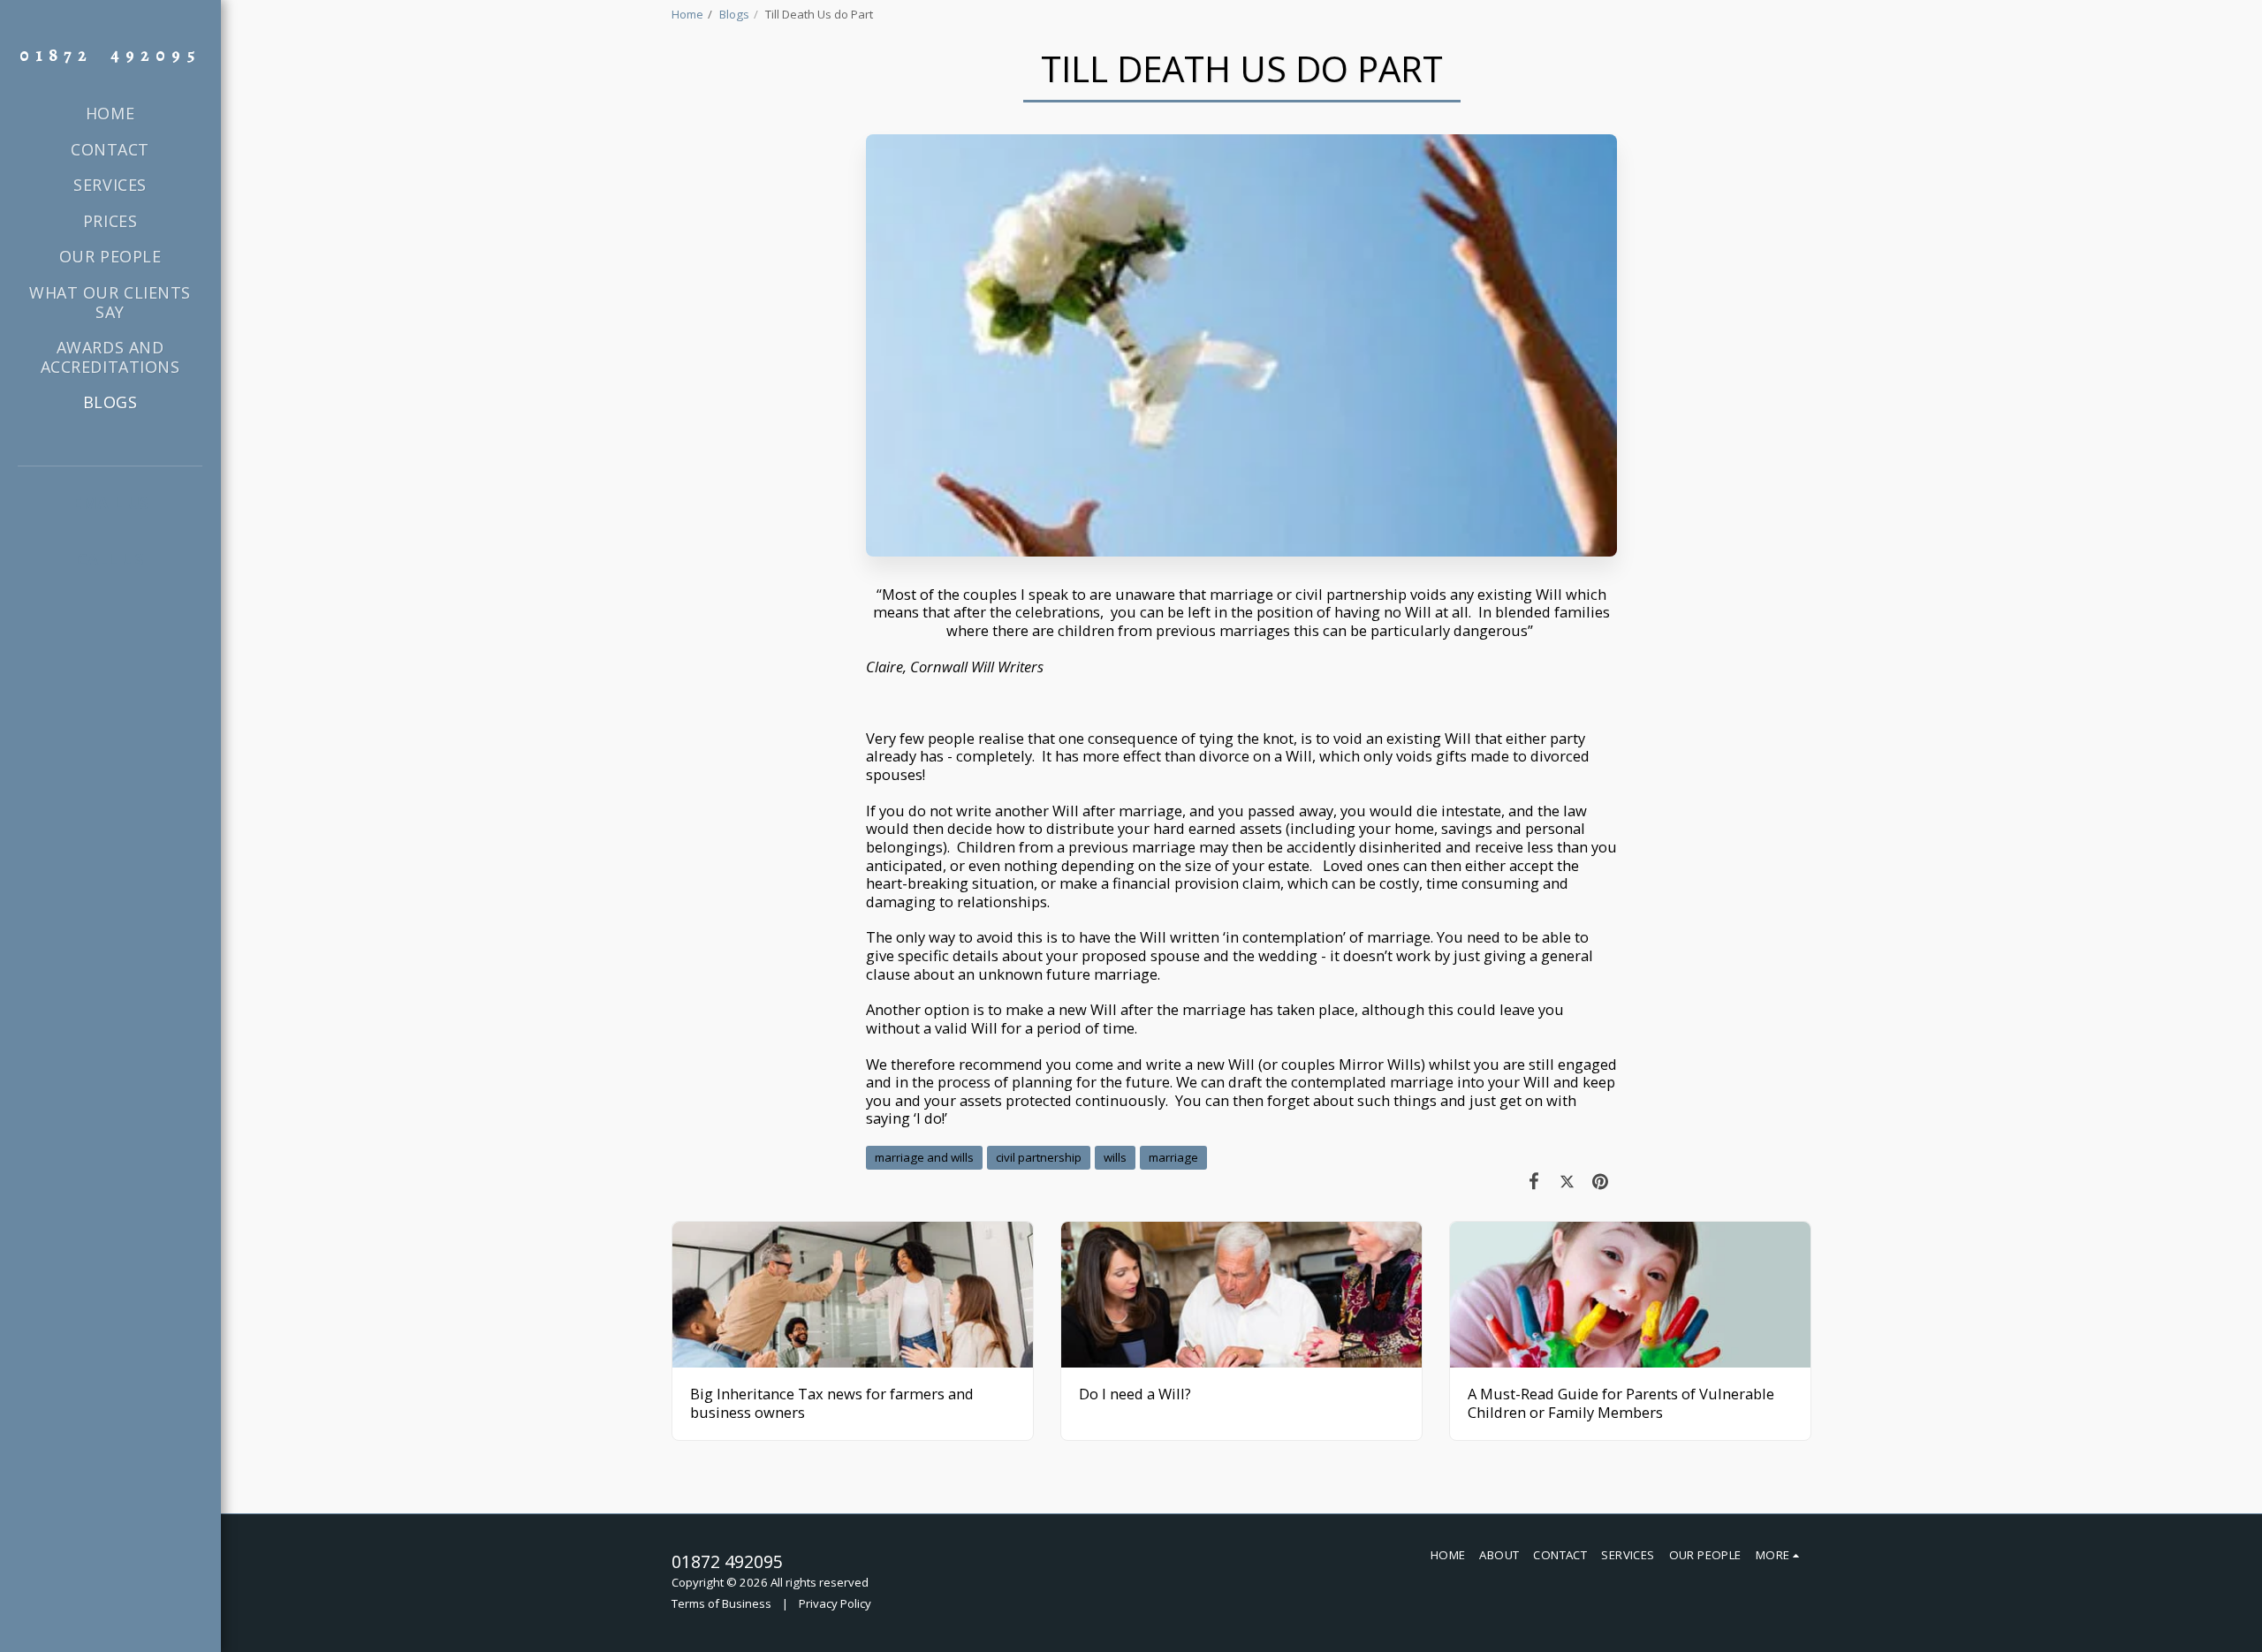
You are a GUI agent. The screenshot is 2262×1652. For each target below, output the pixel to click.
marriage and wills (924, 1157)
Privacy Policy (835, 1603)
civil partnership (1039, 1157)
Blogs (734, 14)
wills (1115, 1157)
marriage (1173, 1157)
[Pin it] (1601, 1181)
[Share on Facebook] (1534, 1181)
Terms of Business (721, 1603)
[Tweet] (1567, 1181)
